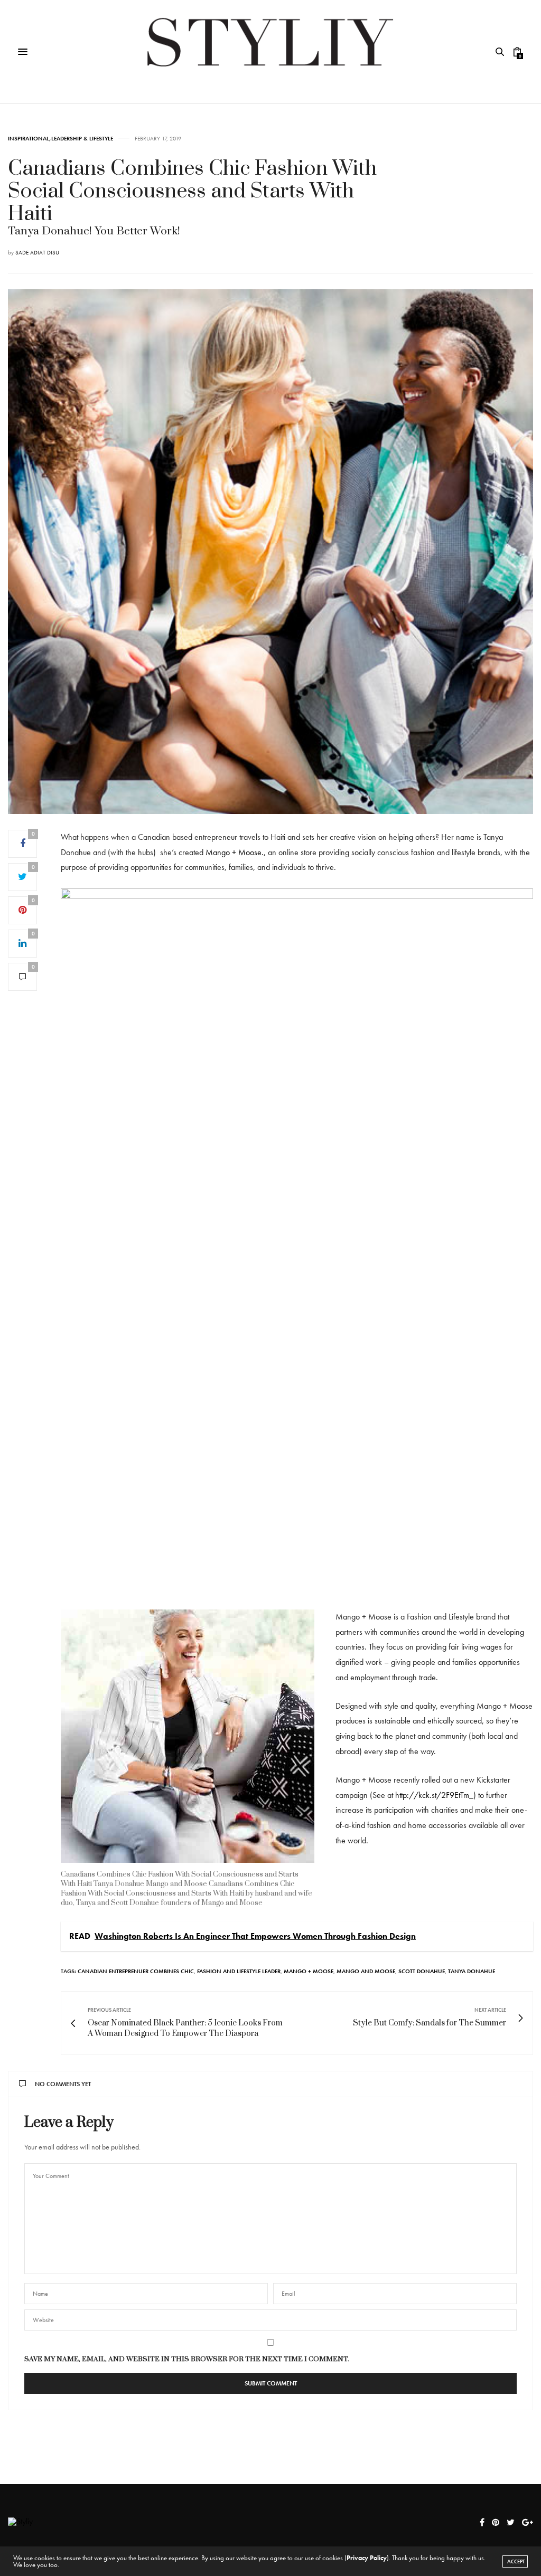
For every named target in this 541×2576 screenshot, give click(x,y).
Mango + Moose (309, 1971)
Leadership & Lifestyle (82, 139)
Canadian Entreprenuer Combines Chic (136, 1971)
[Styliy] (271, 52)
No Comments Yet (63, 2084)
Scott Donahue (422, 1971)
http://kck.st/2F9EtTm (432, 1795)
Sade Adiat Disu (37, 252)
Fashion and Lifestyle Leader (239, 1971)
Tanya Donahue (472, 1971)
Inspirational (29, 139)
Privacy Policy (367, 2558)
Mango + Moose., (237, 852)
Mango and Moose (366, 1971)
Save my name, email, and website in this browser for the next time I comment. (187, 2359)
